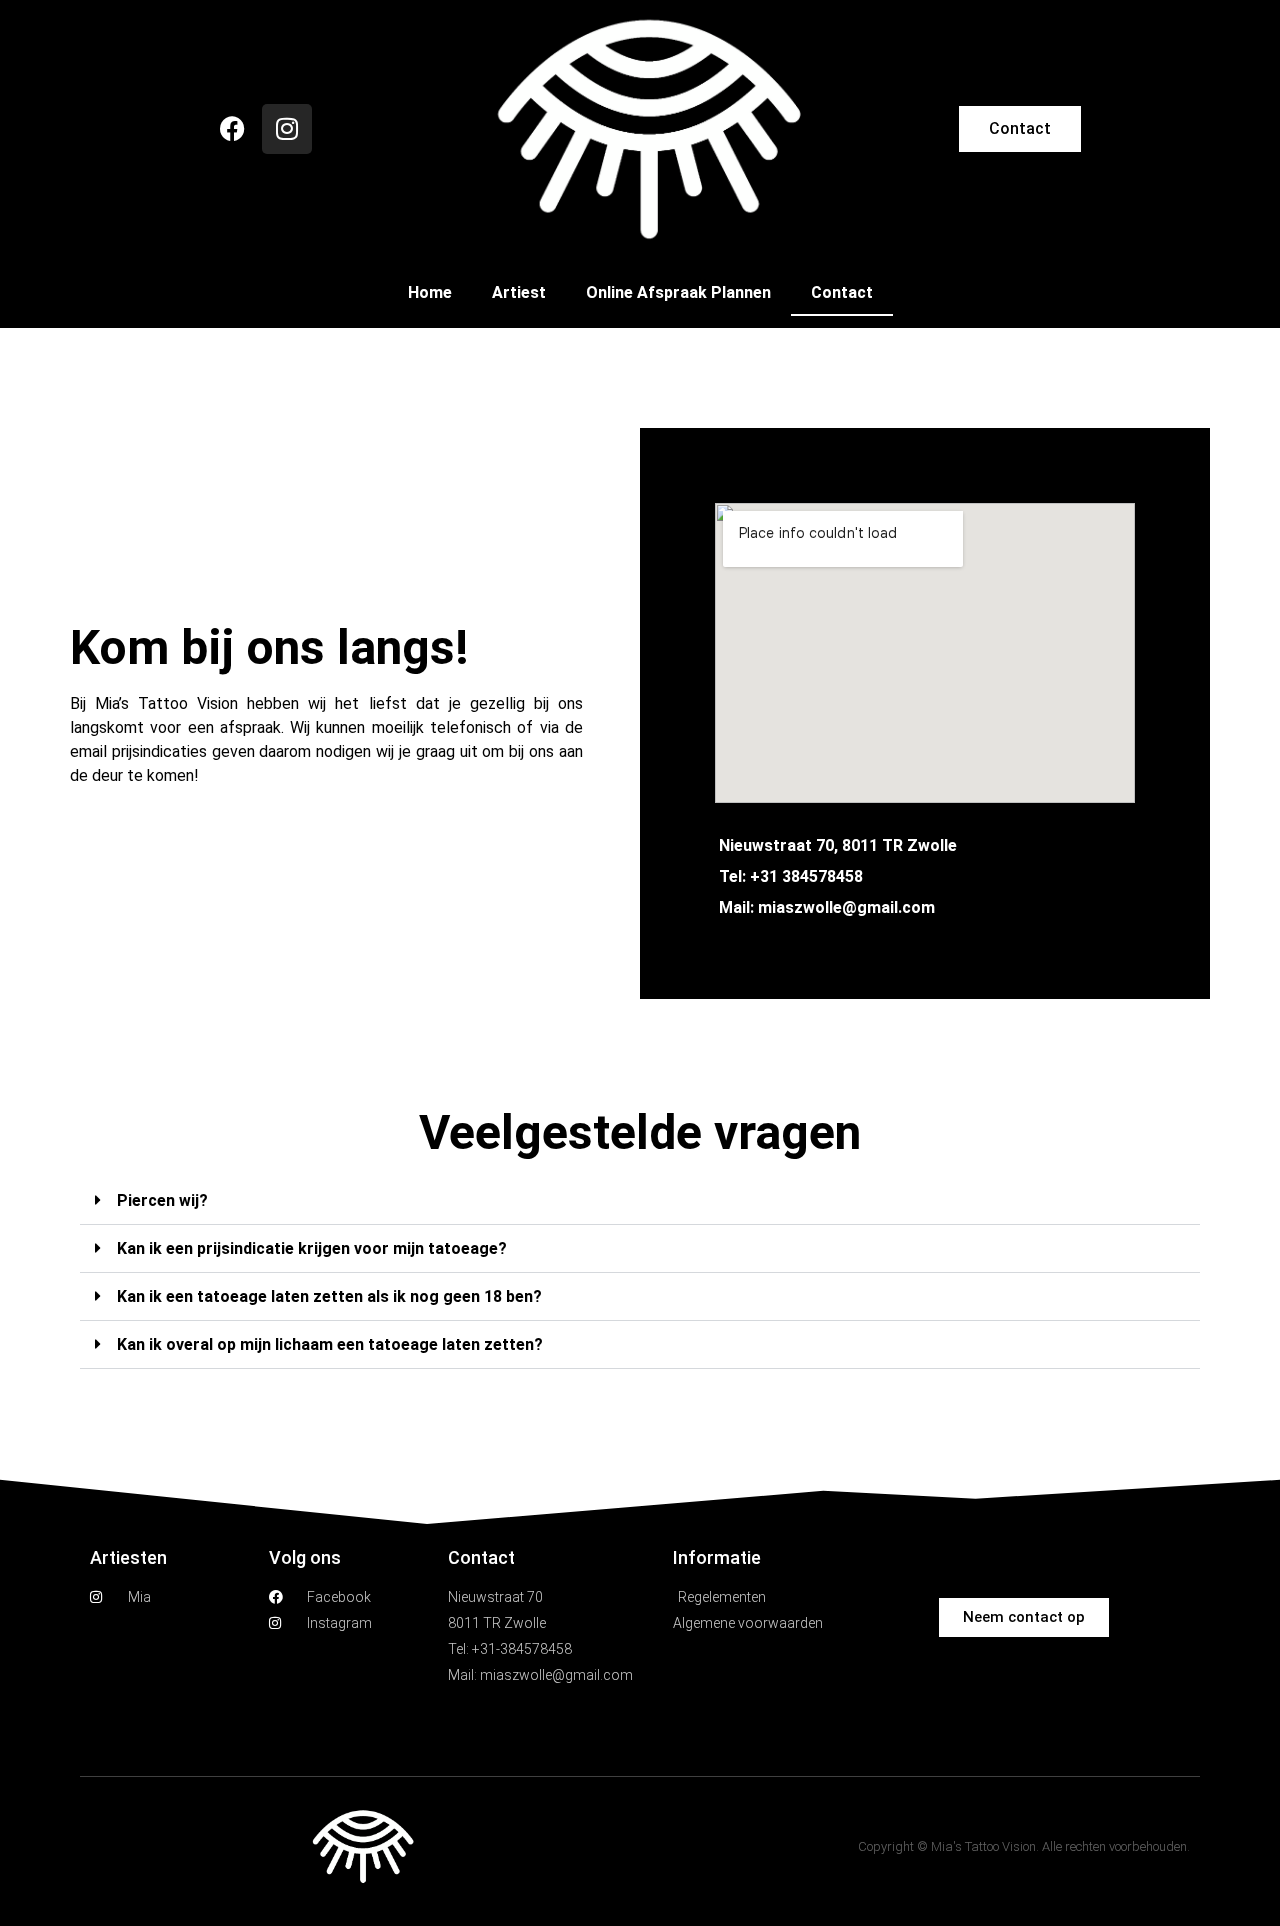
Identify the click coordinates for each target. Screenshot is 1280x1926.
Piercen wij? (162, 1200)
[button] (640, 1201)
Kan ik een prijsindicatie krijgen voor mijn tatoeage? (312, 1248)
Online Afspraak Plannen (678, 292)
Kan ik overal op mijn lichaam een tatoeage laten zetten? (330, 1344)
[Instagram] (287, 129)
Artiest (519, 292)
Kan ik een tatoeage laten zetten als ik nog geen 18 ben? (329, 1296)
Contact (842, 292)
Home (430, 292)
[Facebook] (232, 129)
